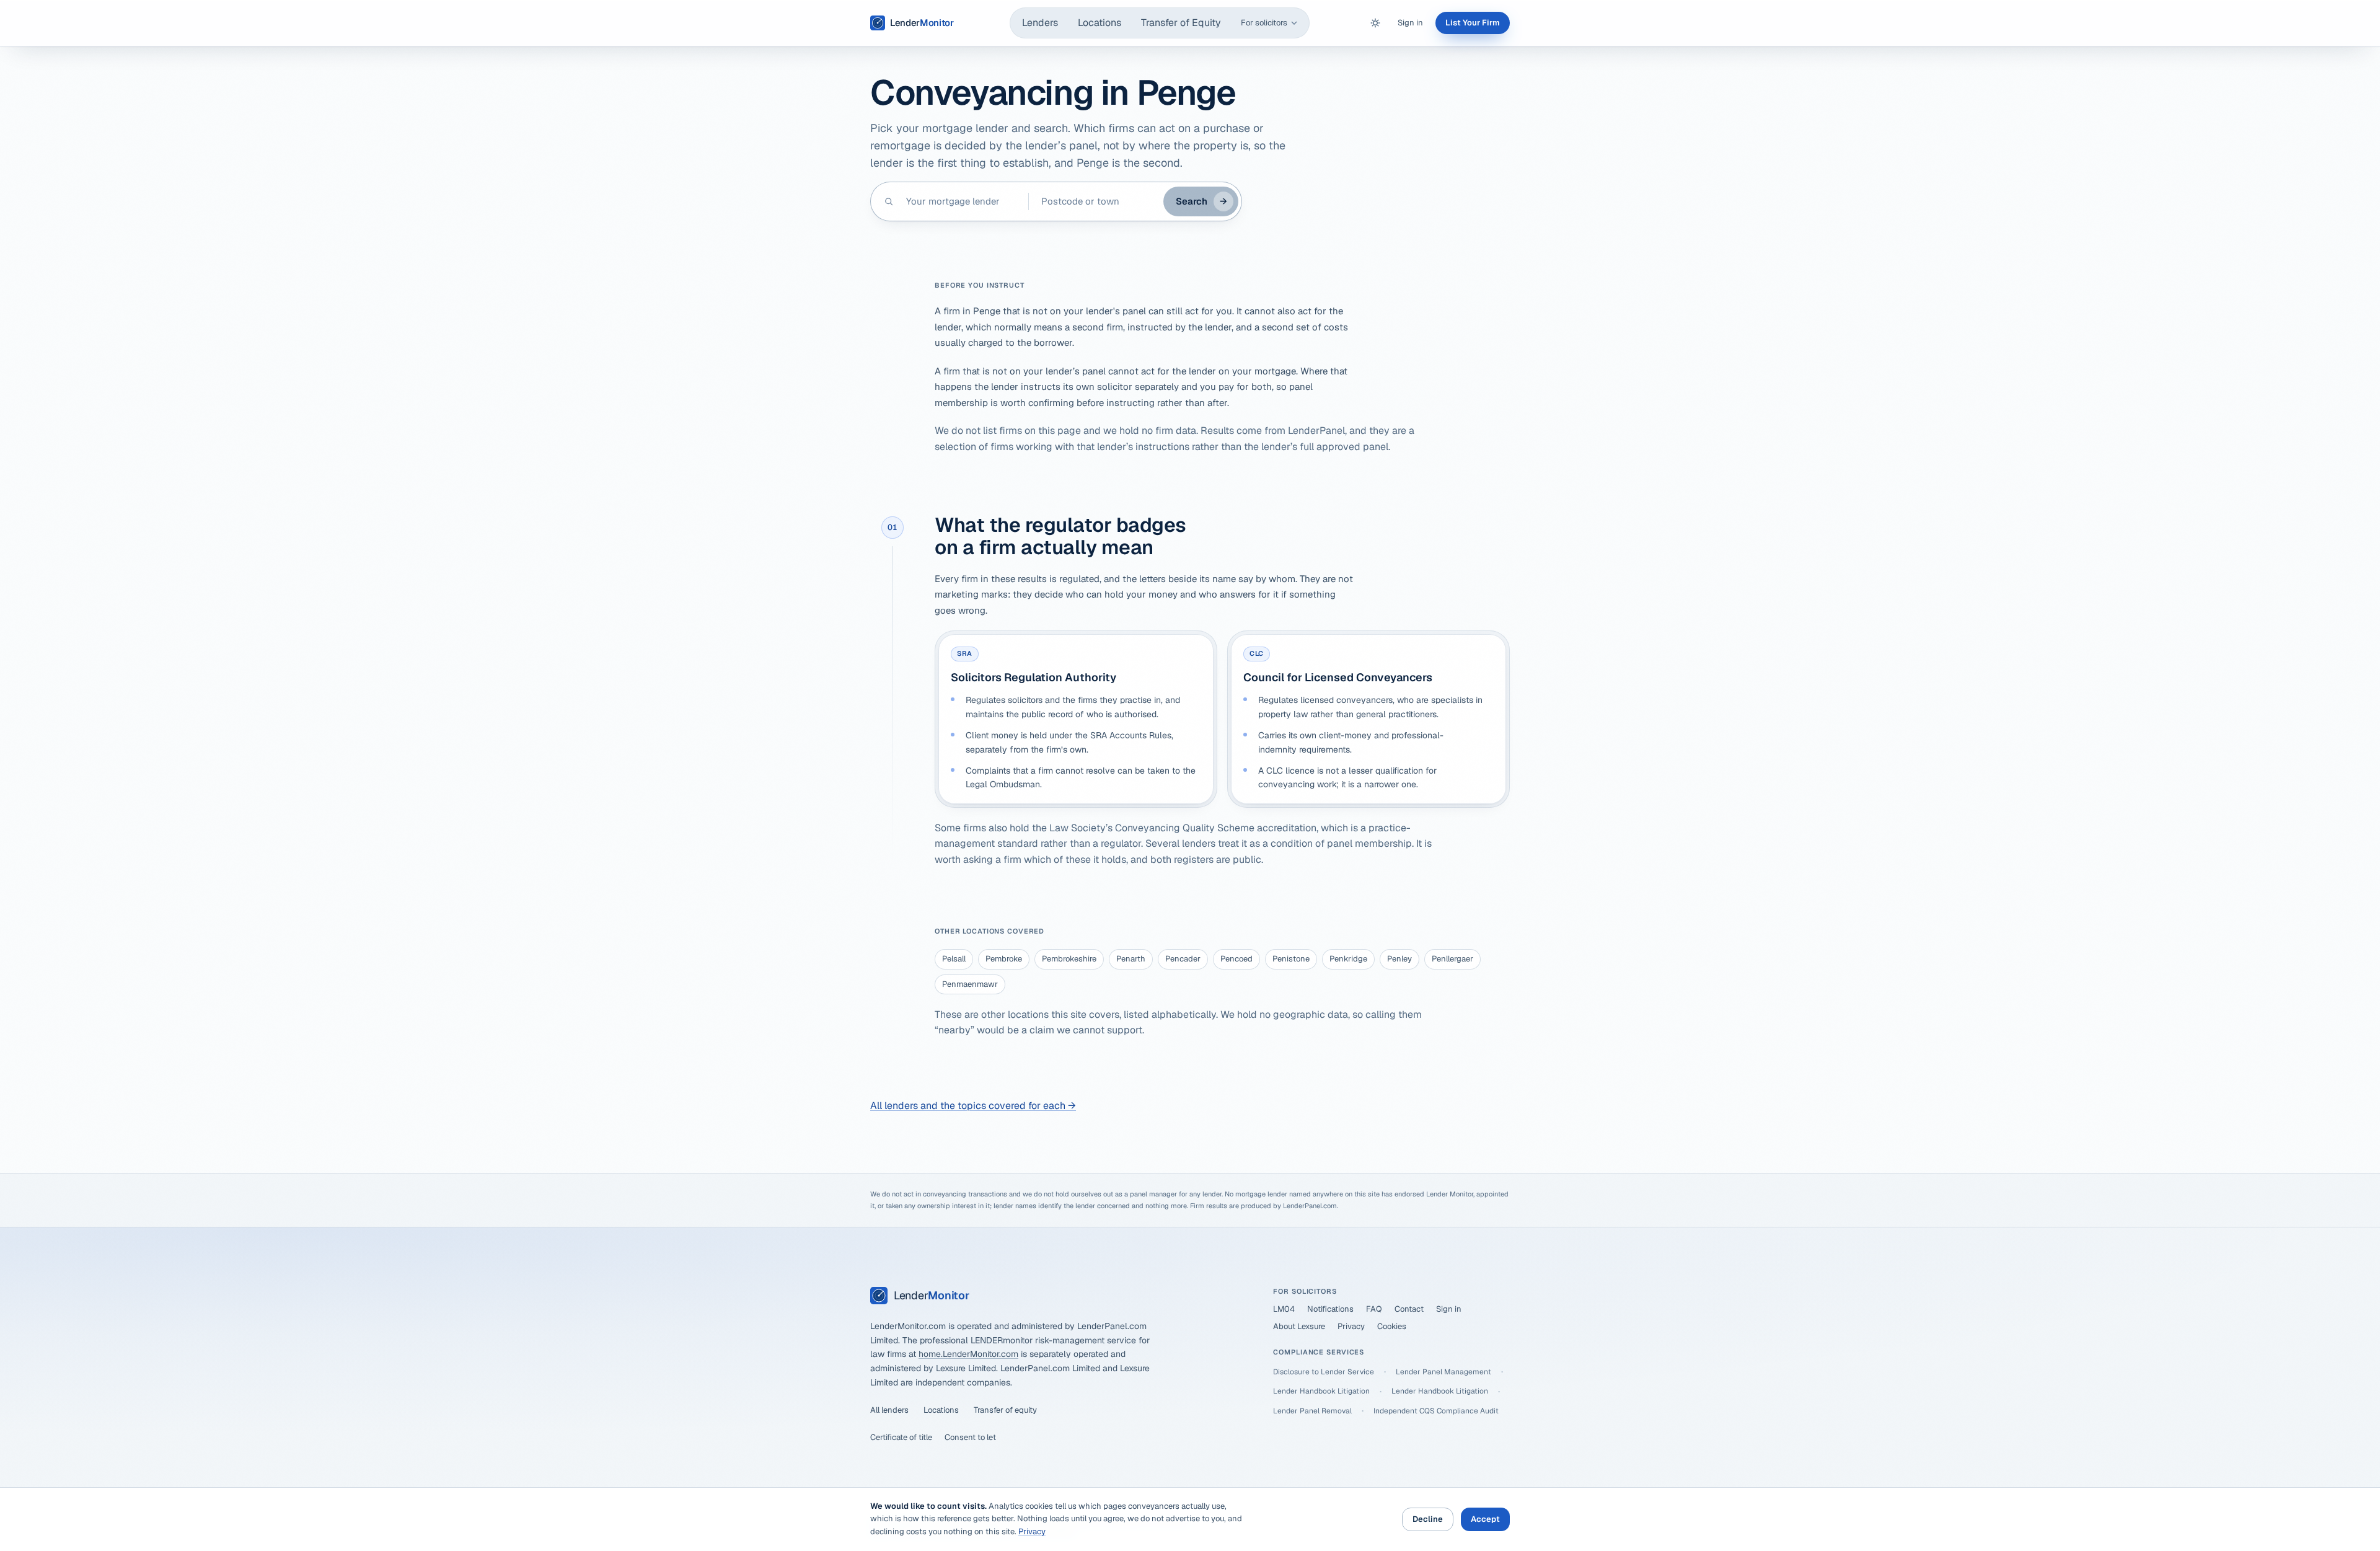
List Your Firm (1473, 23)
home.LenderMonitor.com (968, 1354)
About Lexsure (1299, 1326)
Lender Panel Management (1443, 1372)
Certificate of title (901, 1437)
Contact (1409, 1309)
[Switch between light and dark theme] (1375, 23)
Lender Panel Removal (1312, 1411)
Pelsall (954, 959)
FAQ (1374, 1309)
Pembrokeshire (1069, 959)
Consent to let (970, 1437)
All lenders (889, 1410)
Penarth (1131, 959)
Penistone (1291, 959)
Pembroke (1004, 959)
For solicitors (1264, 23)
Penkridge (1348, 959)
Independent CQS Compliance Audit (1436, 1411)
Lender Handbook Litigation (1321, 1391)
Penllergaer (1452, 959)
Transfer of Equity (1181, 23)
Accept (1485, 1519)
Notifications (1330, 1309)
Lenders (1040, 23)
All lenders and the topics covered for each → (973, 1106)
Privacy (1351, 1326)
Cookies (1392, 1326)
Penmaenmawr (970, 984)
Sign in (1410, 23)
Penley (1399, 959)
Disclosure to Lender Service (1324, 1372)
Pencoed (1236, 959)
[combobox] (961, 201)
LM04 (1284, 1309)
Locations (1100, 23)
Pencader (1183, 959)
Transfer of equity (1005, 1410)
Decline (1428, 1519)
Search (1201, 201)
